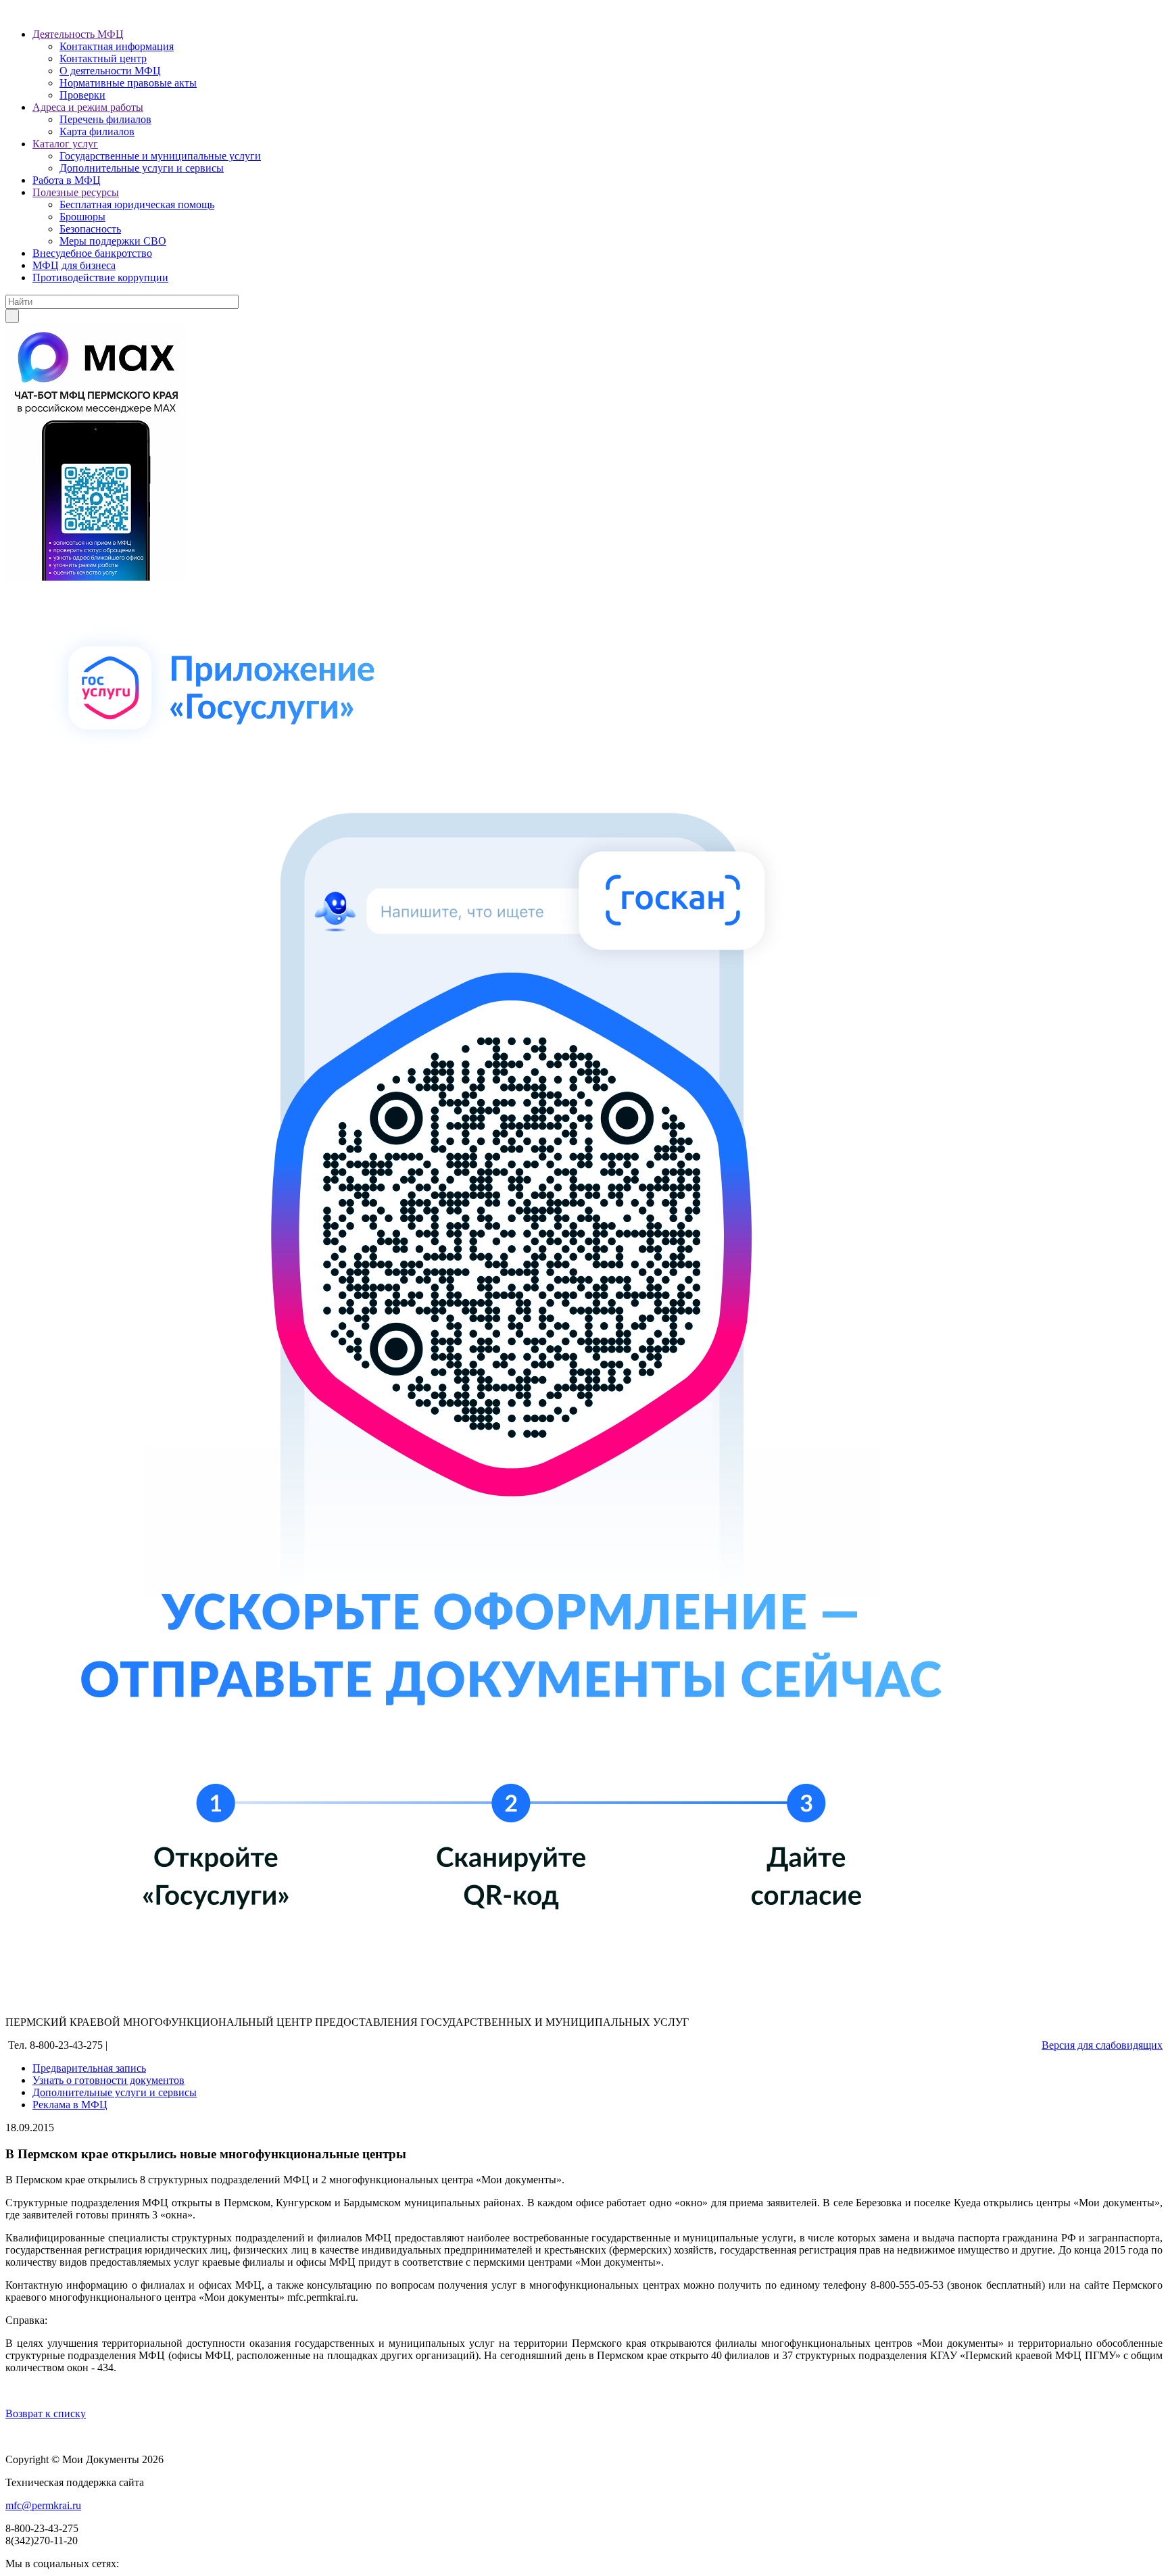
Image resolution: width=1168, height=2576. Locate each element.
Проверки (82, 95)
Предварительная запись (89, 2068)
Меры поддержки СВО (113, 241)
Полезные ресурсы (76, 192)
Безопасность (90, 229)
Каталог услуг (65, 144)
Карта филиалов (97, 131)
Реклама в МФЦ (70, 2105)
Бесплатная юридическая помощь (137, 204)
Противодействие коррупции (100, 277)
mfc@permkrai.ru (43, 2505)
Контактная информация (117, 46)
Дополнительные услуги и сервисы (142, 168)
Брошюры (82, 217)
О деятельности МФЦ (110, 71)
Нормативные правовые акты (128, 83)
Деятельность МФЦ (78, 34)
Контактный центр (103, 58)
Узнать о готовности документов (108, 2080)
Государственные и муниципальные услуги (160, 156)
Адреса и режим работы (88, 107)
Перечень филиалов (105, 119)
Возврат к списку (46, 2413)
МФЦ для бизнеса (74, 265)
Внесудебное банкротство (92, 253)
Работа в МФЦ (67, 180)
